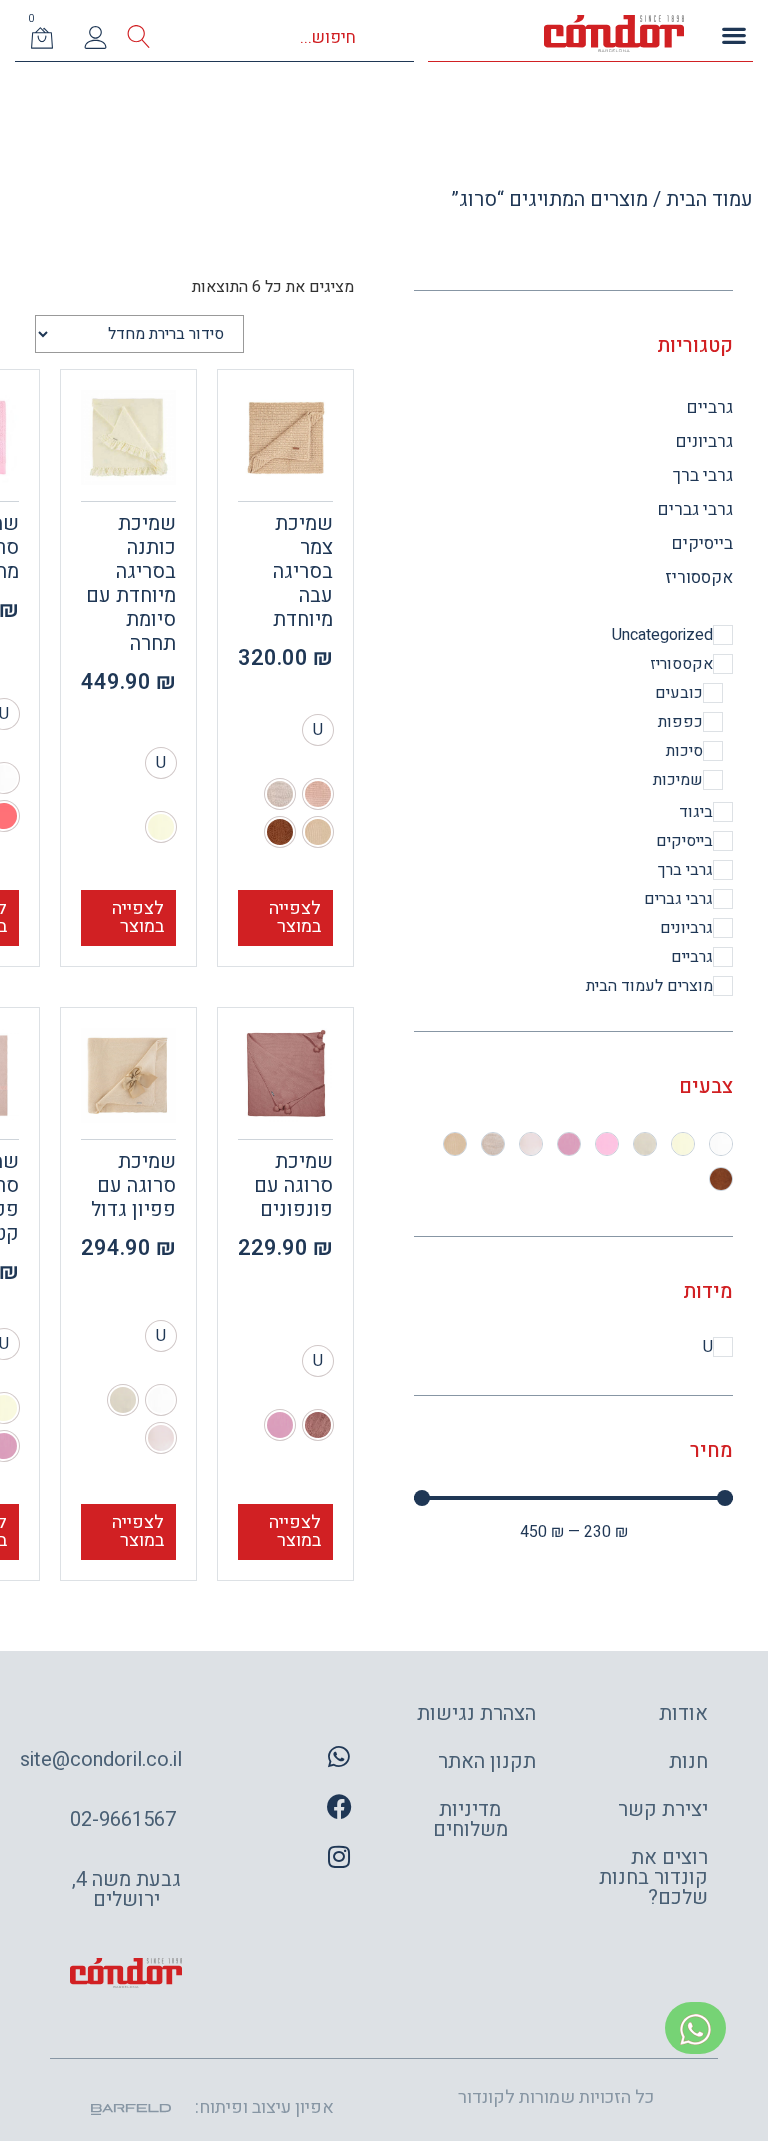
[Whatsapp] (339, 1756)
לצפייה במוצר (295, 917)
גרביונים (704, 441)
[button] (733, 34)
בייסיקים (702, 543)
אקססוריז (699, 577)
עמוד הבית (709, 199)
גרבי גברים (695, 509)
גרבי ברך (703, 475)
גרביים (710, 407)
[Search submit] (138, 38)
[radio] (318, 730)
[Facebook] (339, 1806)
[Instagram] (339, 1856)
